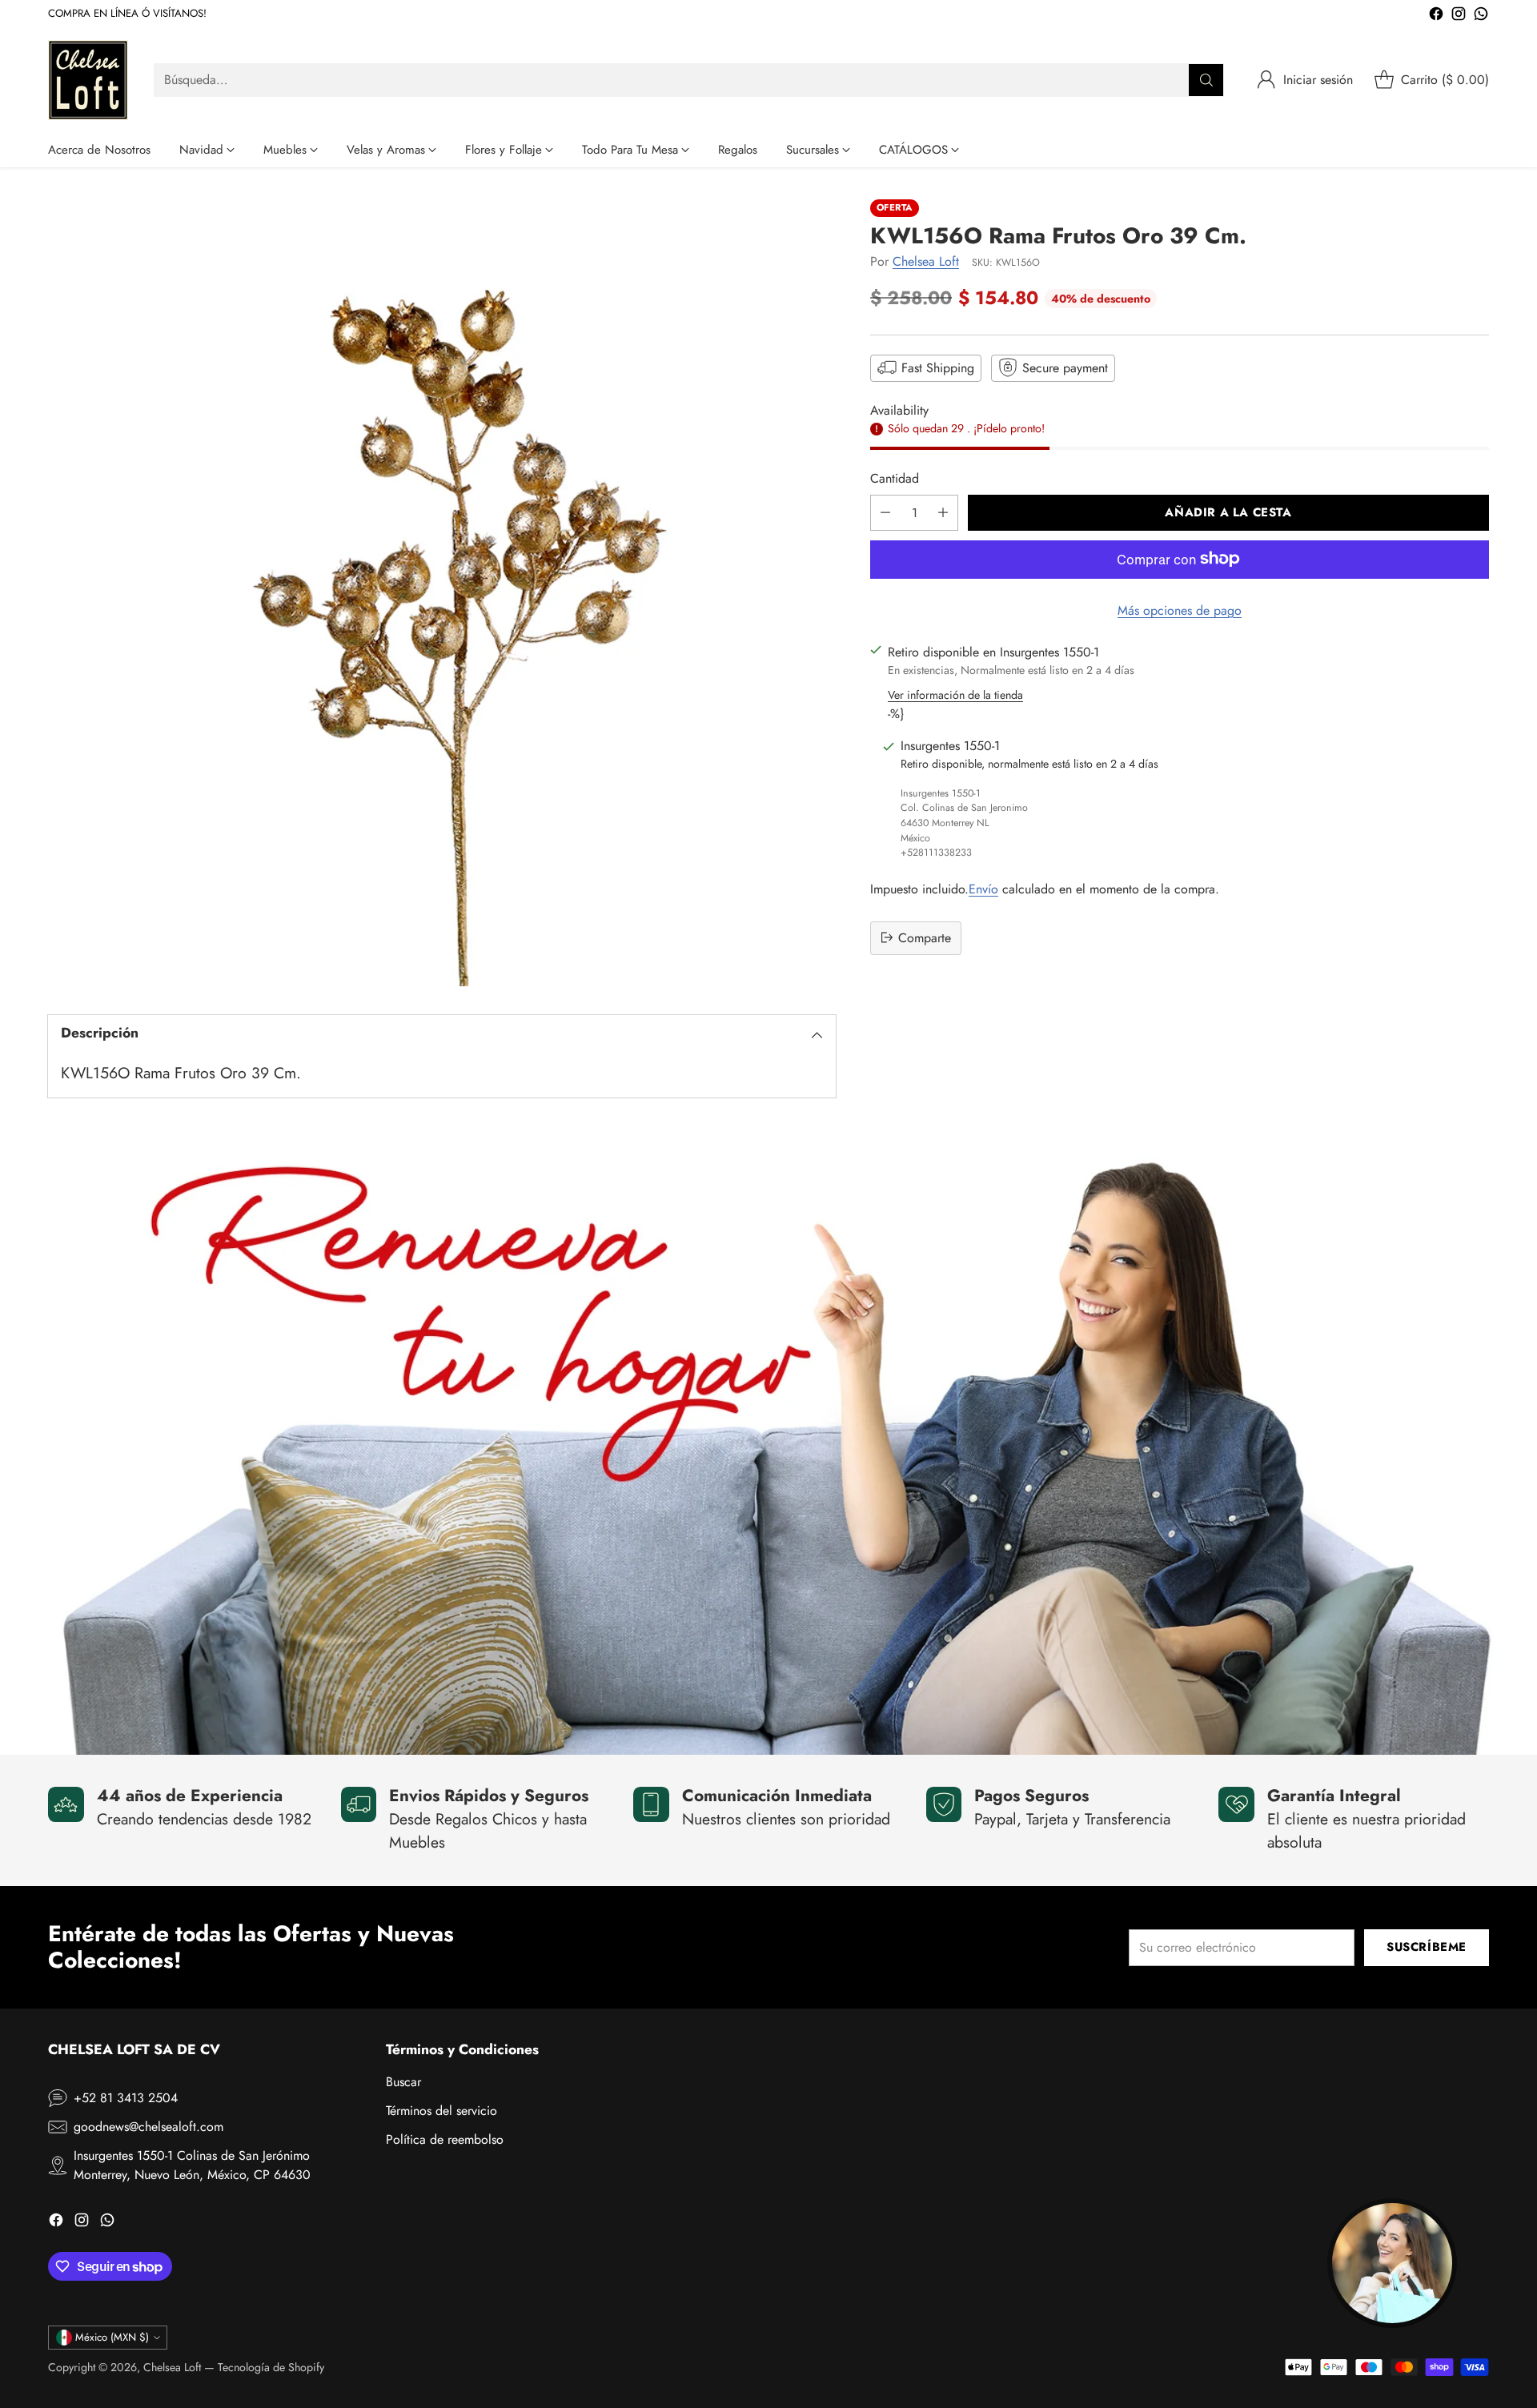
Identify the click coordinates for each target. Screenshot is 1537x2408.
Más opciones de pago (1180, 610)
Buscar (403, 2082)
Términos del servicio (441, 2111)
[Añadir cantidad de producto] (943, 512)
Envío (983, 888)
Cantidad (895, 478)
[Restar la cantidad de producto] (885, 512)
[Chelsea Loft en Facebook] (1436, 16)
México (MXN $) (112, 2337)
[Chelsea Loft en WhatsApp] (1481, 16)
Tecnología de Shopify (271, 2367)
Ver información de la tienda (955, 694)
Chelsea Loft (926, 261)
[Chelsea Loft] (88, 80)
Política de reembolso (445, 2139)
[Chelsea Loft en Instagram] (1459, 16)
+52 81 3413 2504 (126, 2098)
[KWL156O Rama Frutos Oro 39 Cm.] (442, 593)
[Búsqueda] (1206, 80)
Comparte (925, 937)
